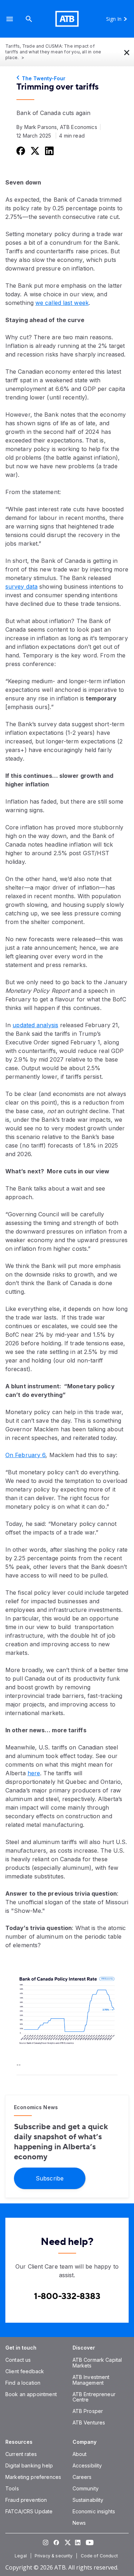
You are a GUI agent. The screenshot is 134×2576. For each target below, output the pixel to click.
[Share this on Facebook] (20, 150)
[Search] (29, 19)
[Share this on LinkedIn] (49, 150)
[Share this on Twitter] (34, 150)
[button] (10, 19)
